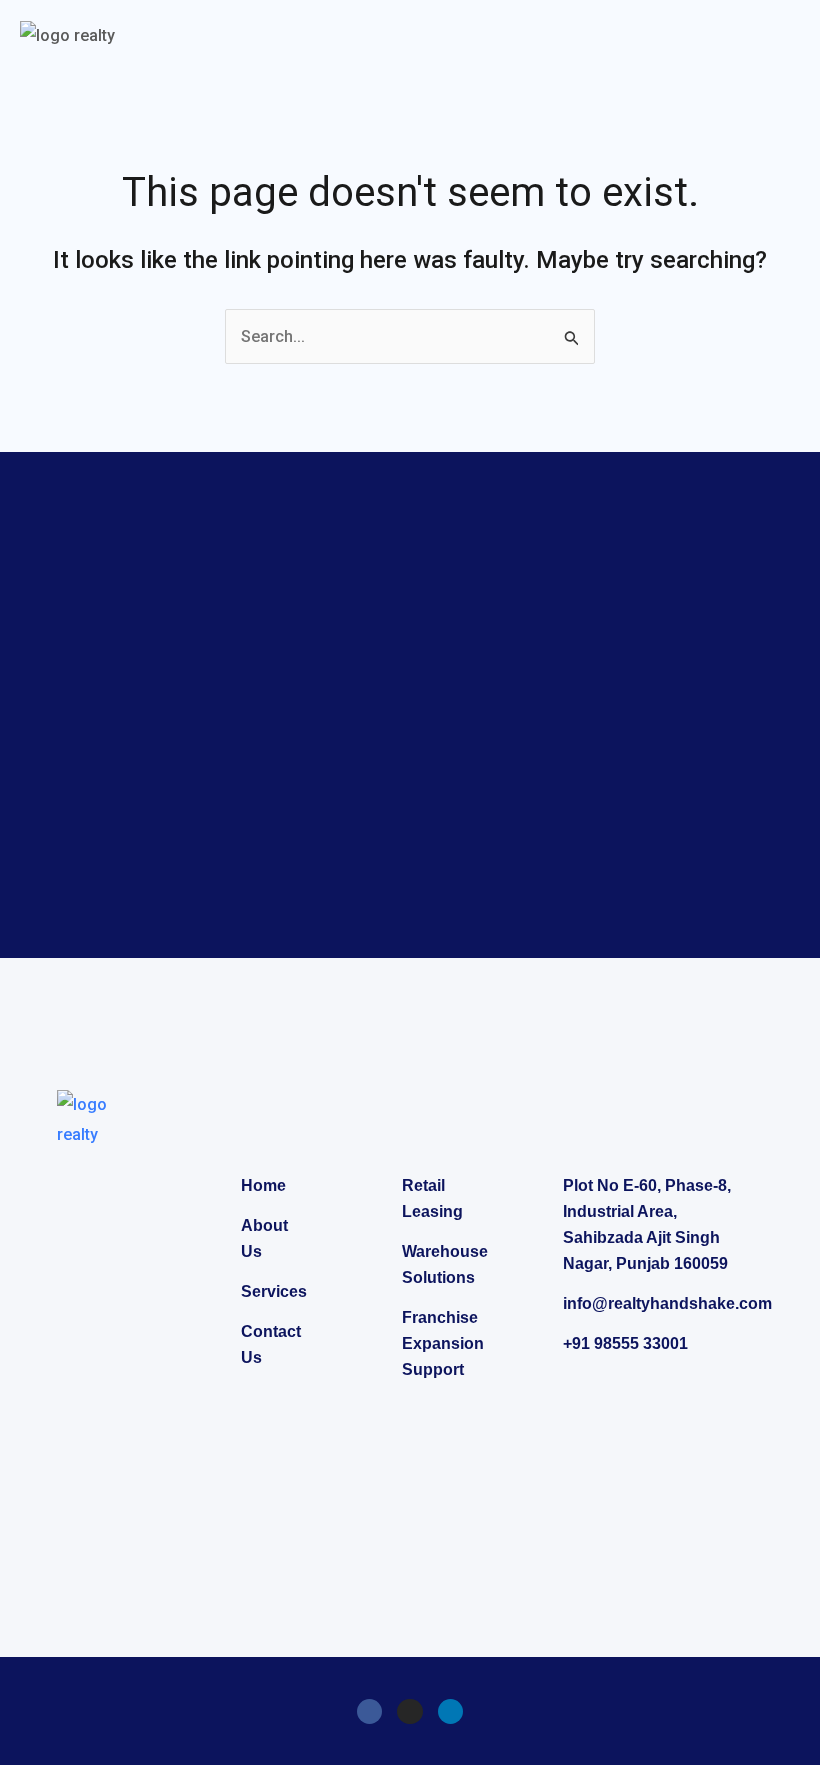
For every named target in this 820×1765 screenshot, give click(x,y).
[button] (784, 38)
